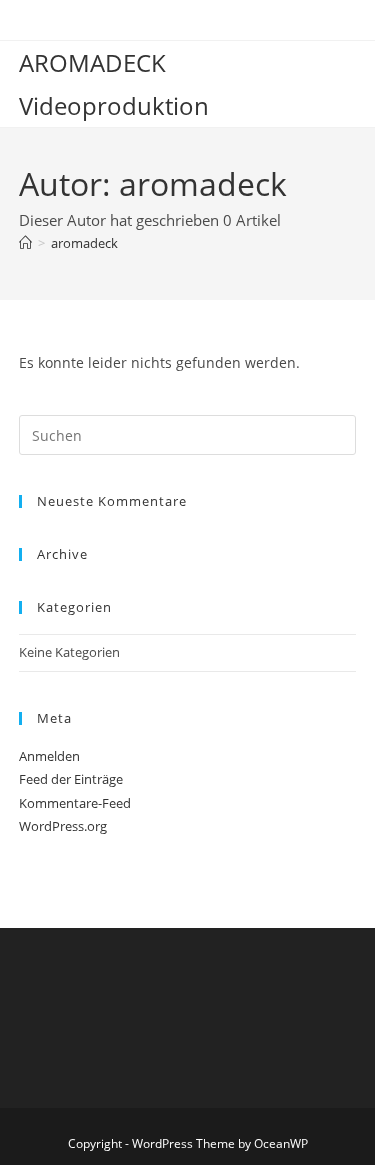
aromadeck (84, 243)
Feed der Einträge (71, 779)
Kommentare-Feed (75, 803)
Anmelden (49, 756)
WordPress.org (63, 826)
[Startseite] (25, 243)
